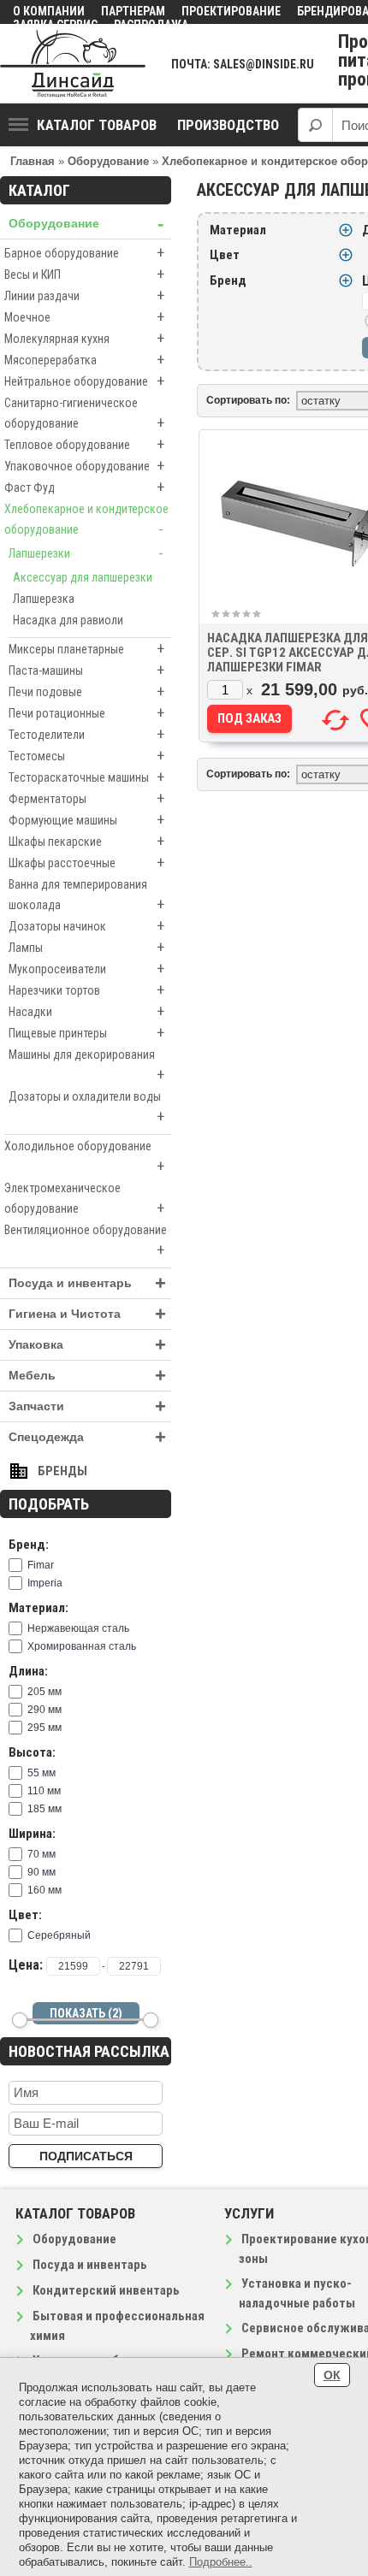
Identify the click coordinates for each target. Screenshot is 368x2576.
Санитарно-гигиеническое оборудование (84, 414)
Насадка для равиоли (68, 620)
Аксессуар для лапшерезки (83, 577)
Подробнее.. (221, 2562)
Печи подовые (86, 691)
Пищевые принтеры (86, 1033)
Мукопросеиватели (86, 969)
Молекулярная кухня (84, 338)
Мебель (87, 1376)
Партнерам (133, 11)
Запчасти (87, 1406)
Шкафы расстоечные (86, 863)
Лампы (86, 947)
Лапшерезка (44, 599)
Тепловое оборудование (84, 444)
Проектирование (231, 11)
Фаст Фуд (84, 487)
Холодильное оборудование (84, 1157)
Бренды (62, 1471)
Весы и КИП (84, 274)
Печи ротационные (86, 713)
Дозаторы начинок (86, 926)
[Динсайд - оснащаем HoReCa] (73, 64)
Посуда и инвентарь (87, 1283)
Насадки (86, 1011)
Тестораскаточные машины (86, 777)
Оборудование (86, 224)
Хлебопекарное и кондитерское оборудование (86, 520)
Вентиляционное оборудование (86, 1241)
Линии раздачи (84, 295)
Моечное (84, 317)
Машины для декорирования (86, 1066)
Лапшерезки (86, 553)
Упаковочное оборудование (84, 466)
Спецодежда (87, 1437)
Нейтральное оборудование (84, 381)
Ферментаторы (86, 798)
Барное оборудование (84, 253)
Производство (228, 125)
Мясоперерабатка (84, 360)
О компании (49, 11)
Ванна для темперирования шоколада (86, 895)
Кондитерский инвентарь (106, 2290)
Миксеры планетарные (86, 649)
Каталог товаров (97, 125)
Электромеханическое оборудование (84, 1199)
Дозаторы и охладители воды (86, 1108)
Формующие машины (86, 820)
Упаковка (87, 1345)
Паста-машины (86, 670)
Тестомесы (86, 756)
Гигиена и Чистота (87, 1314)
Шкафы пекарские (86, 841)
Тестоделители (86, 734)
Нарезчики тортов (86, 990)
